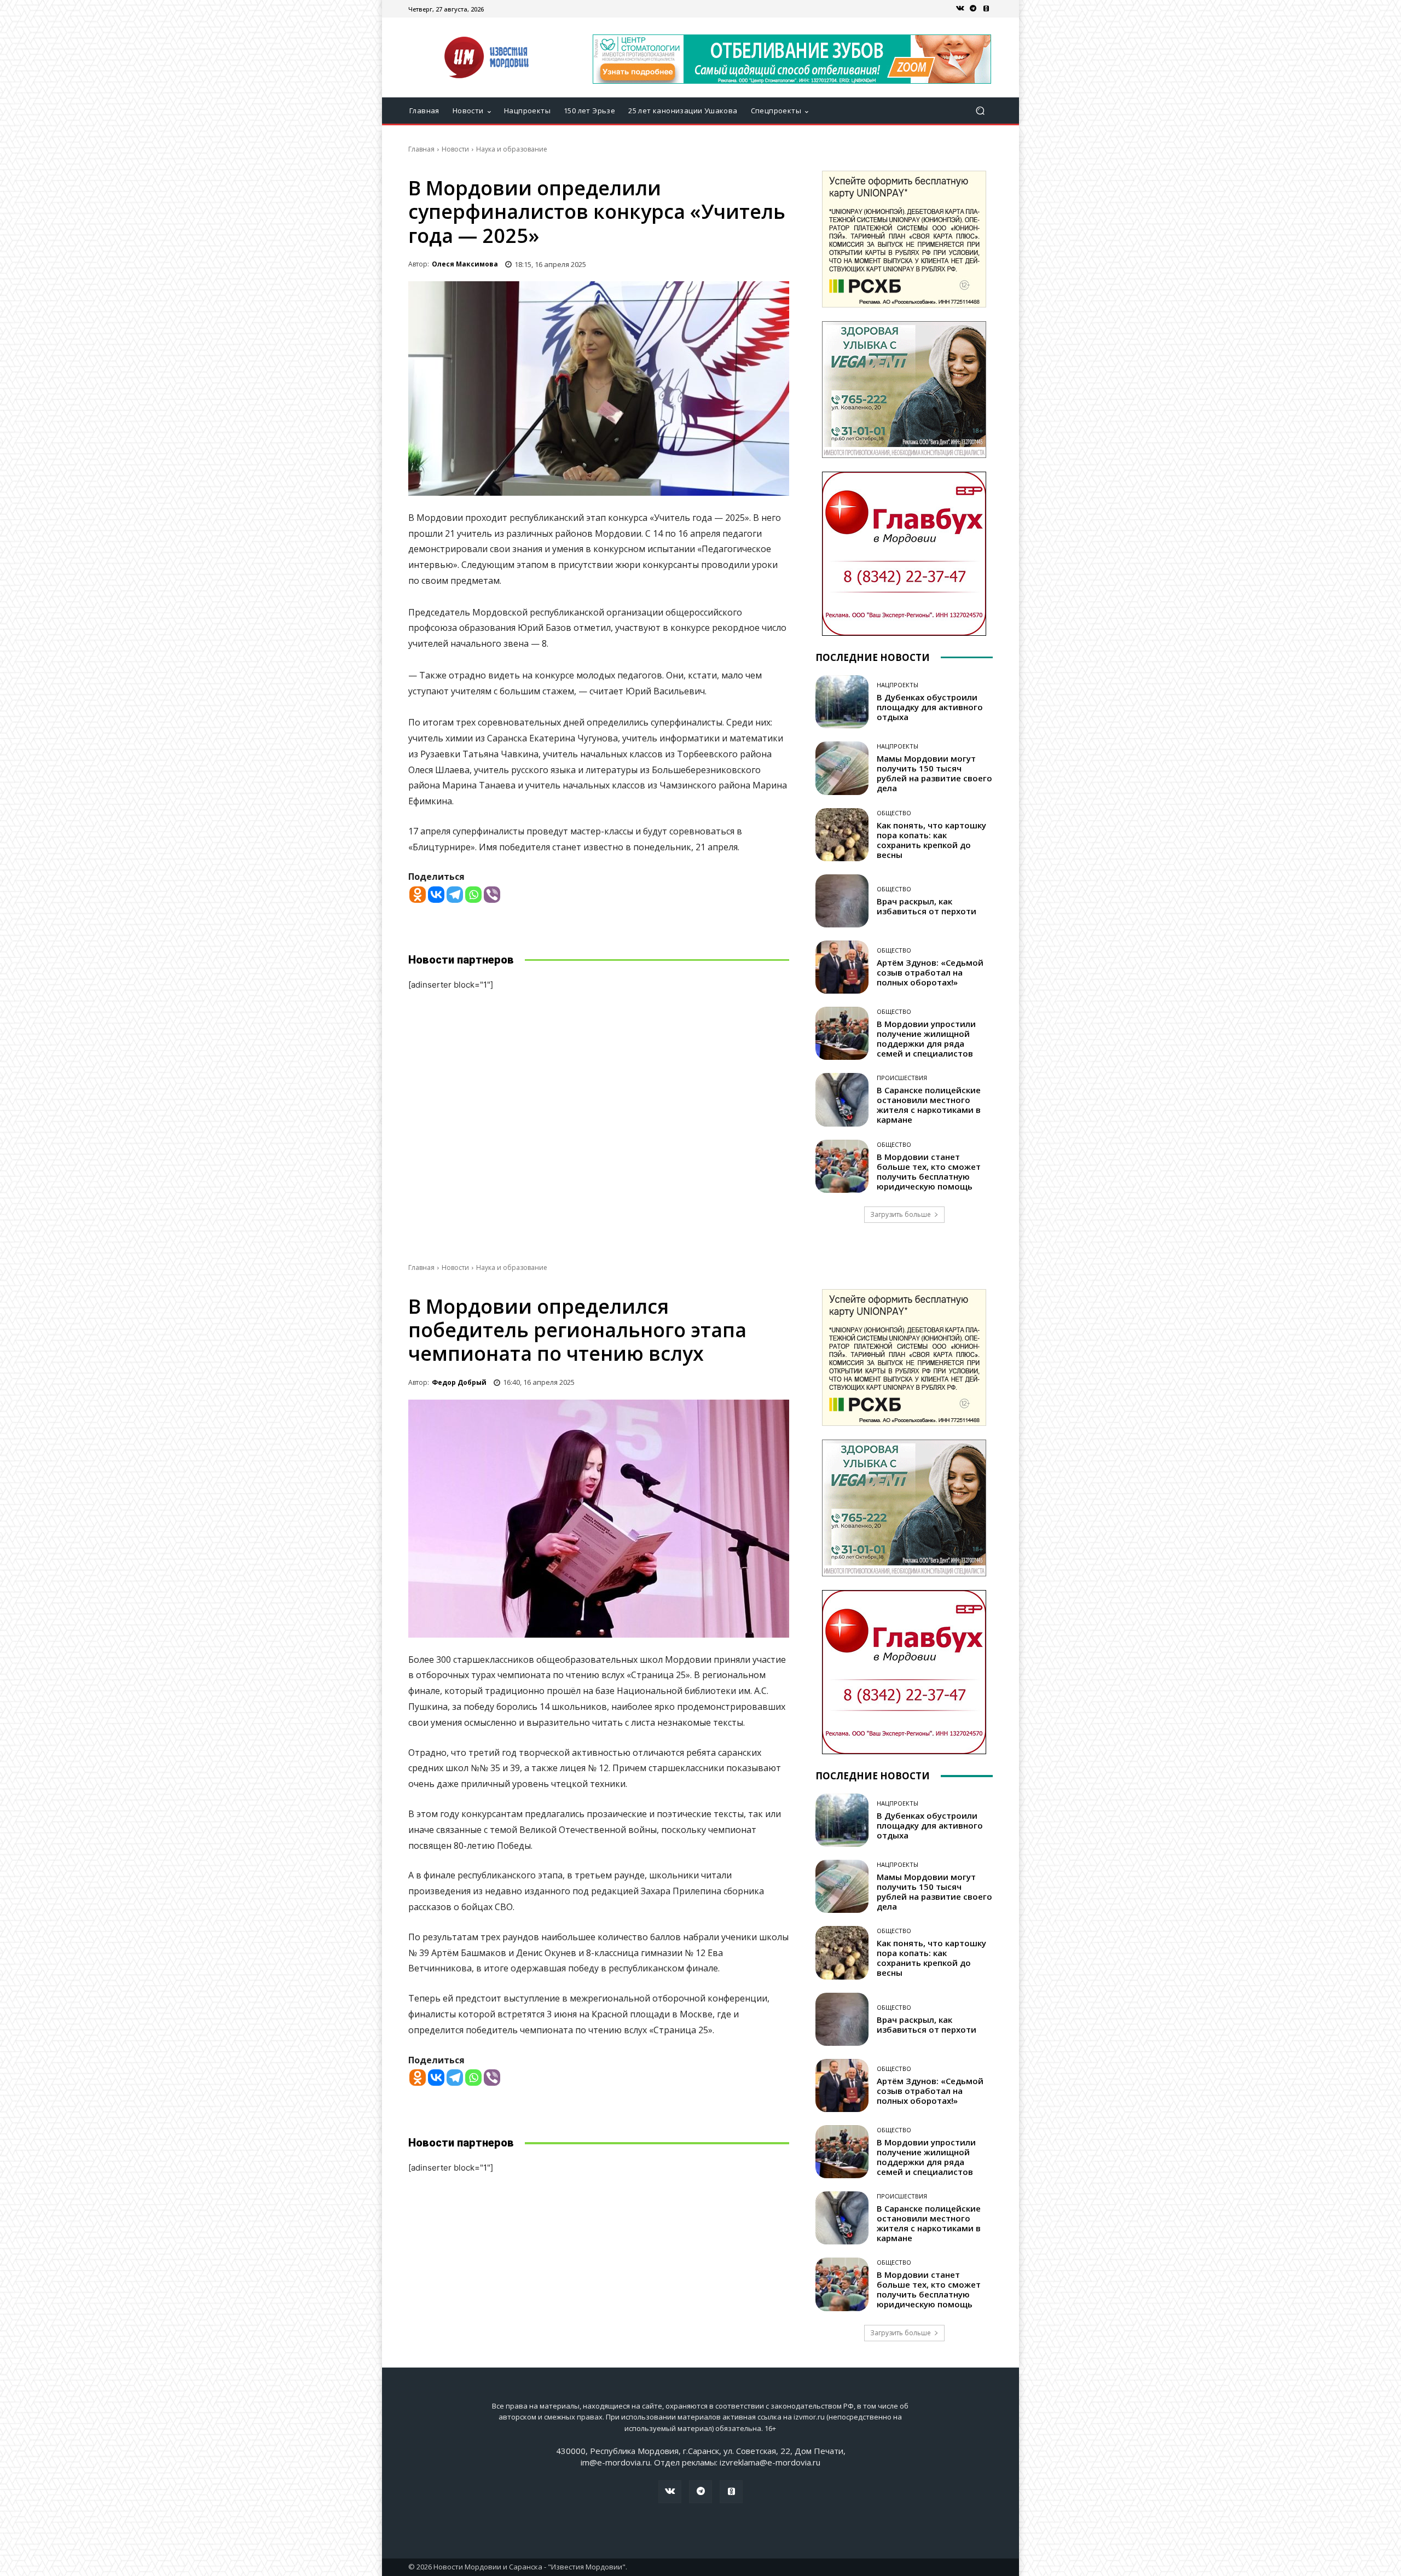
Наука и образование (512, 149)
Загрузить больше (901, 1214)
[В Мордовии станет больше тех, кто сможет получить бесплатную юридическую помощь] (842, 1166)
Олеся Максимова (465, 264)
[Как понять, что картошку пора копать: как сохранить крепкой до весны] (842, 835)
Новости (455, 149)
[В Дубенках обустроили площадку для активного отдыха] (842, 702)
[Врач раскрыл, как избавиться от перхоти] (842, 901)
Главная (421, 149)
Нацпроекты (898, 685)
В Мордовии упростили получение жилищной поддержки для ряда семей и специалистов (926, 1038)
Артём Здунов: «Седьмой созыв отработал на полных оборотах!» (930, 972)
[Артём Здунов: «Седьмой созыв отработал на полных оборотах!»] (842, 967)
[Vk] (960, 9)
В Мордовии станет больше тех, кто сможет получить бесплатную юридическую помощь (929, 1171)
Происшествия (902, 1078)
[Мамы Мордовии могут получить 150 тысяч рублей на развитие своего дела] (842, 768)
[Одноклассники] (986, 9)
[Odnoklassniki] (418, 895)
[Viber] (492, 895)
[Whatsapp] (473, 895)
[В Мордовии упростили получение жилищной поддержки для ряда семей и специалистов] (842, 1033)
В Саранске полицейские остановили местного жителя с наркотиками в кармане (929, 1105)
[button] (980, 111)
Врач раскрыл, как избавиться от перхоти (927, 906)
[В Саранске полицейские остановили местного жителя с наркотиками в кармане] (842, 1100)
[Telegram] (973, 9)
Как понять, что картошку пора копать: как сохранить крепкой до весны (931, 840)
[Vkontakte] (436, 895)
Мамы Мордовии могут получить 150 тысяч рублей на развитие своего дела (934, 773)
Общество (894, 813)
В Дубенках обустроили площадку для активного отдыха (930, 707)
